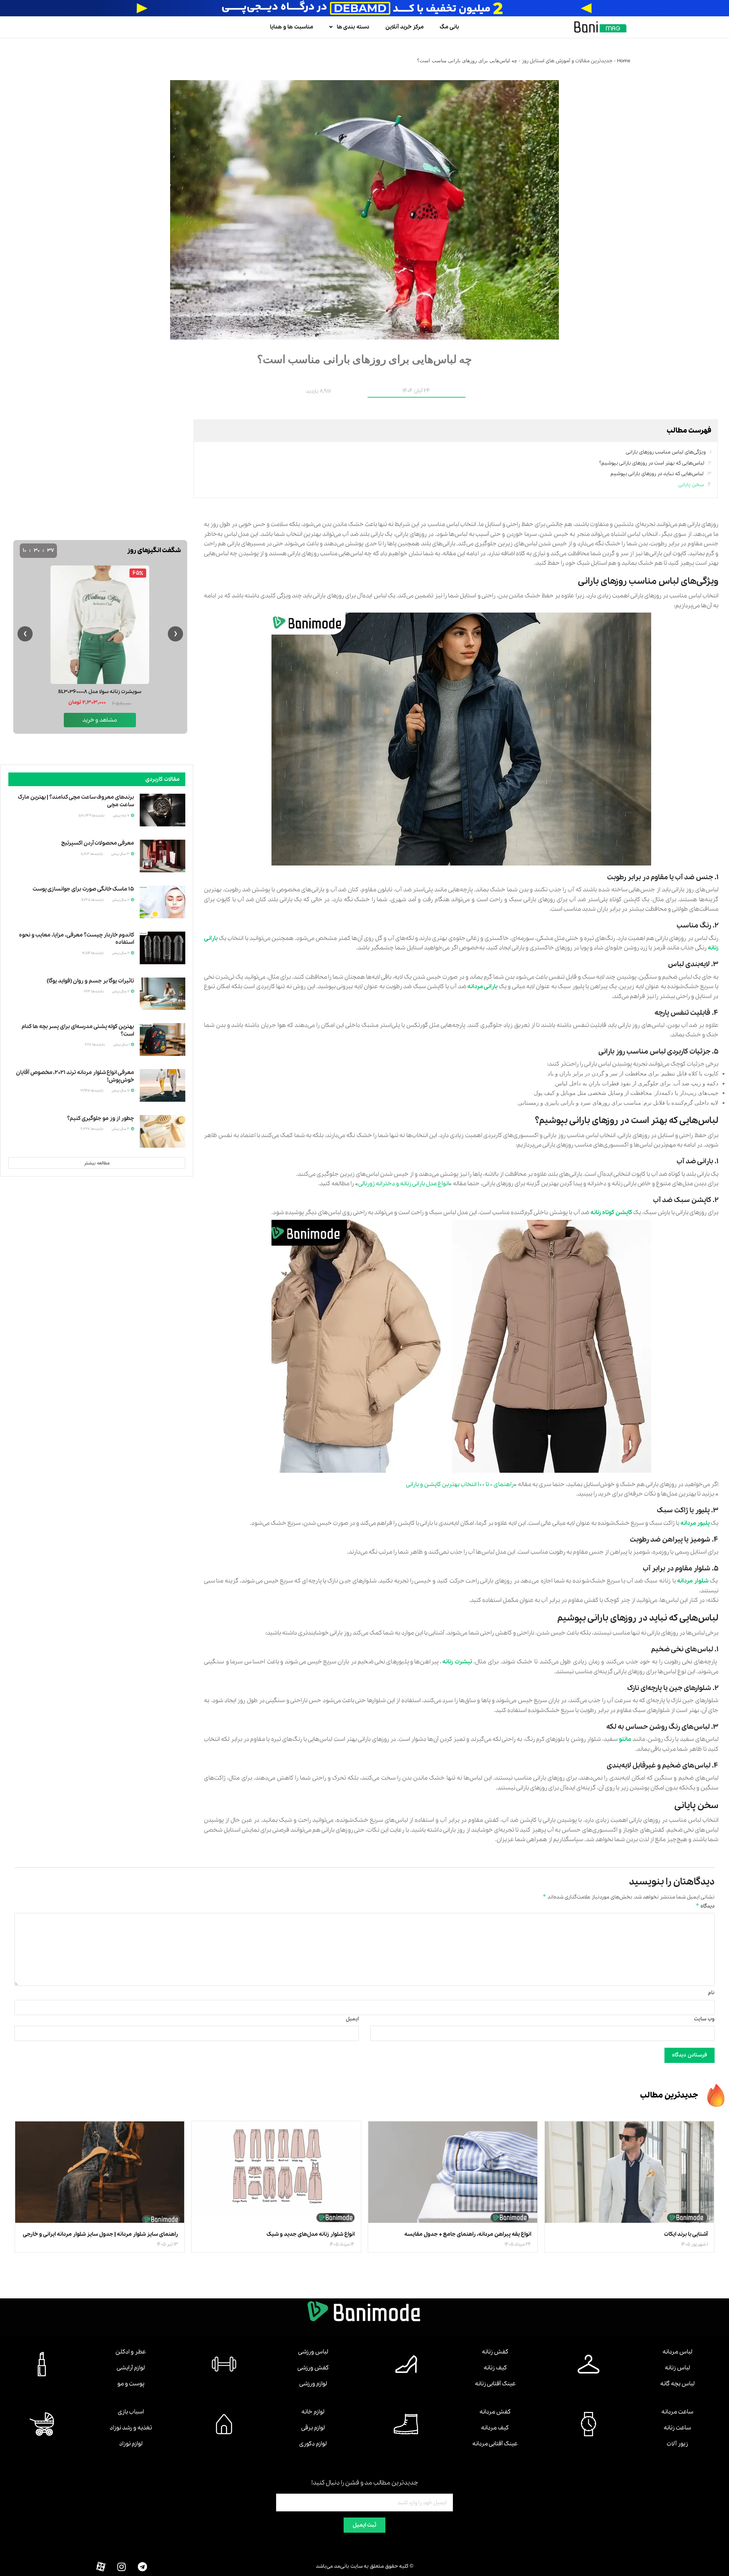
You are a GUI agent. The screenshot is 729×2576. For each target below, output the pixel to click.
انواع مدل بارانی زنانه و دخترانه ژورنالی (403, 1184)
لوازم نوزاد (131, 2444)
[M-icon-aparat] (101, 2567)
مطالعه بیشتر (97, 1163)
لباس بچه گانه (677, 2384)
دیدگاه (705, 1906)
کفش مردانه (495, 2412)
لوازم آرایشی (131, 2368)
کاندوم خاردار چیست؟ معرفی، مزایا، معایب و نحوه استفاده (77, 939)
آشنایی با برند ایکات (686, 2234)
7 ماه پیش (121, 816)
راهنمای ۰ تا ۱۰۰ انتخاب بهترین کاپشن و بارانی (460, 1485)
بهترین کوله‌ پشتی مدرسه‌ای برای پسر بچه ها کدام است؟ (78, 1030)
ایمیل (352, 2019)
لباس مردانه (677, 2352)
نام (711, 1993)
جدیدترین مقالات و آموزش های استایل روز (567, 61)
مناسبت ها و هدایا (292, 27)
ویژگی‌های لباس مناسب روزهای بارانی (666, 452)
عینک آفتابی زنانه (495, 2384)
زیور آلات (677, 2444)
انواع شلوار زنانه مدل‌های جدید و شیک (311, 2234)
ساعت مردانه (677, 2412)
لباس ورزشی (313, 2352)
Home (624, 61)
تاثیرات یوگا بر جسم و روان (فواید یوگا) (90, 981)
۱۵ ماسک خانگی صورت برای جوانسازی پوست (83, 889)
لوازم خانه (313, 2412)
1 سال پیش (122, 1045)
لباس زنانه (677, 2368)
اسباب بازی (131, 2412)
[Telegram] (142, 2567)
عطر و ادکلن (131, 2352)
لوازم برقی (313, 2428)
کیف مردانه (495, 2428)
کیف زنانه (495, 2368)
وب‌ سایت (704, 2019)
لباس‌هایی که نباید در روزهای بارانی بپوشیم (657, 474)
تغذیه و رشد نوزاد (131, 2428)
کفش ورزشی (313, 2368)
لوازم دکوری (313, 2444)
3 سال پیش (121, 854)
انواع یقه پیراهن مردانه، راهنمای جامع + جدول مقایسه (468, 2234)
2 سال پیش (121, 900)
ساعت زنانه (677, 2428)
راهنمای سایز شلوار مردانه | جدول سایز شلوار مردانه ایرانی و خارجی (100, 2234)
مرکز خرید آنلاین (405, 27)
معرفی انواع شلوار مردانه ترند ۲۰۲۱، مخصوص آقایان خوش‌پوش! (75, 1076)
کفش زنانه (495, 2352)
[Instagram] (121, 2567)
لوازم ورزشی (313, 2384)
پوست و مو (131, 2384)
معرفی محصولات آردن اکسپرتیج (98, 843)
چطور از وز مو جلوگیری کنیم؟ (101, 1118)
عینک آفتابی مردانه (495, 2444)
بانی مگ (449, 27)
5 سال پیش (121, 1091)
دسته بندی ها (353, 27)
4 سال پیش (121, 1129)
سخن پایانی (691, 485)
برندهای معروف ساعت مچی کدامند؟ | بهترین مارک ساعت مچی (76, 801)
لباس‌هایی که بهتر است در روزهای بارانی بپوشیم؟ (652, 463)
